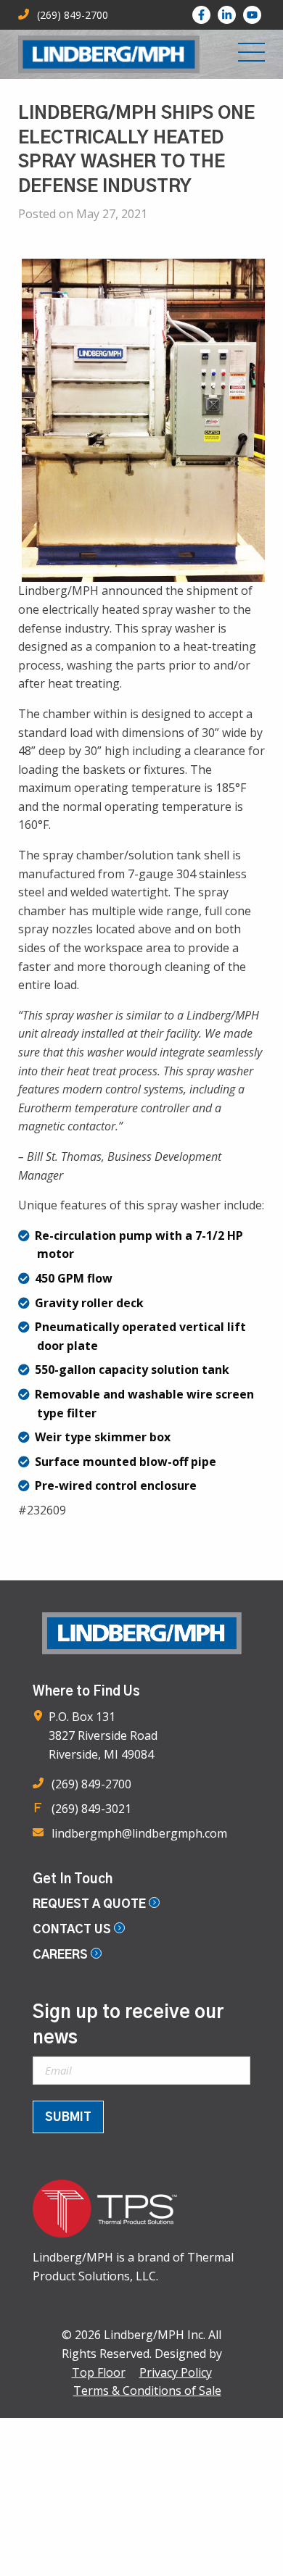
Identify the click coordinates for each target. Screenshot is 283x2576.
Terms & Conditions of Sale (147, 2390)
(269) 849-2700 (91, 1784)
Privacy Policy (176, 2372)
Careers (62, 1955)
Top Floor (99, 2372)
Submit (68, 2117)
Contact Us (73, 1930)
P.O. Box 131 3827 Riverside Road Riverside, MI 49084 (103, 1735)
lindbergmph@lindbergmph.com (139, 1833)
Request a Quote (91, 1904)
